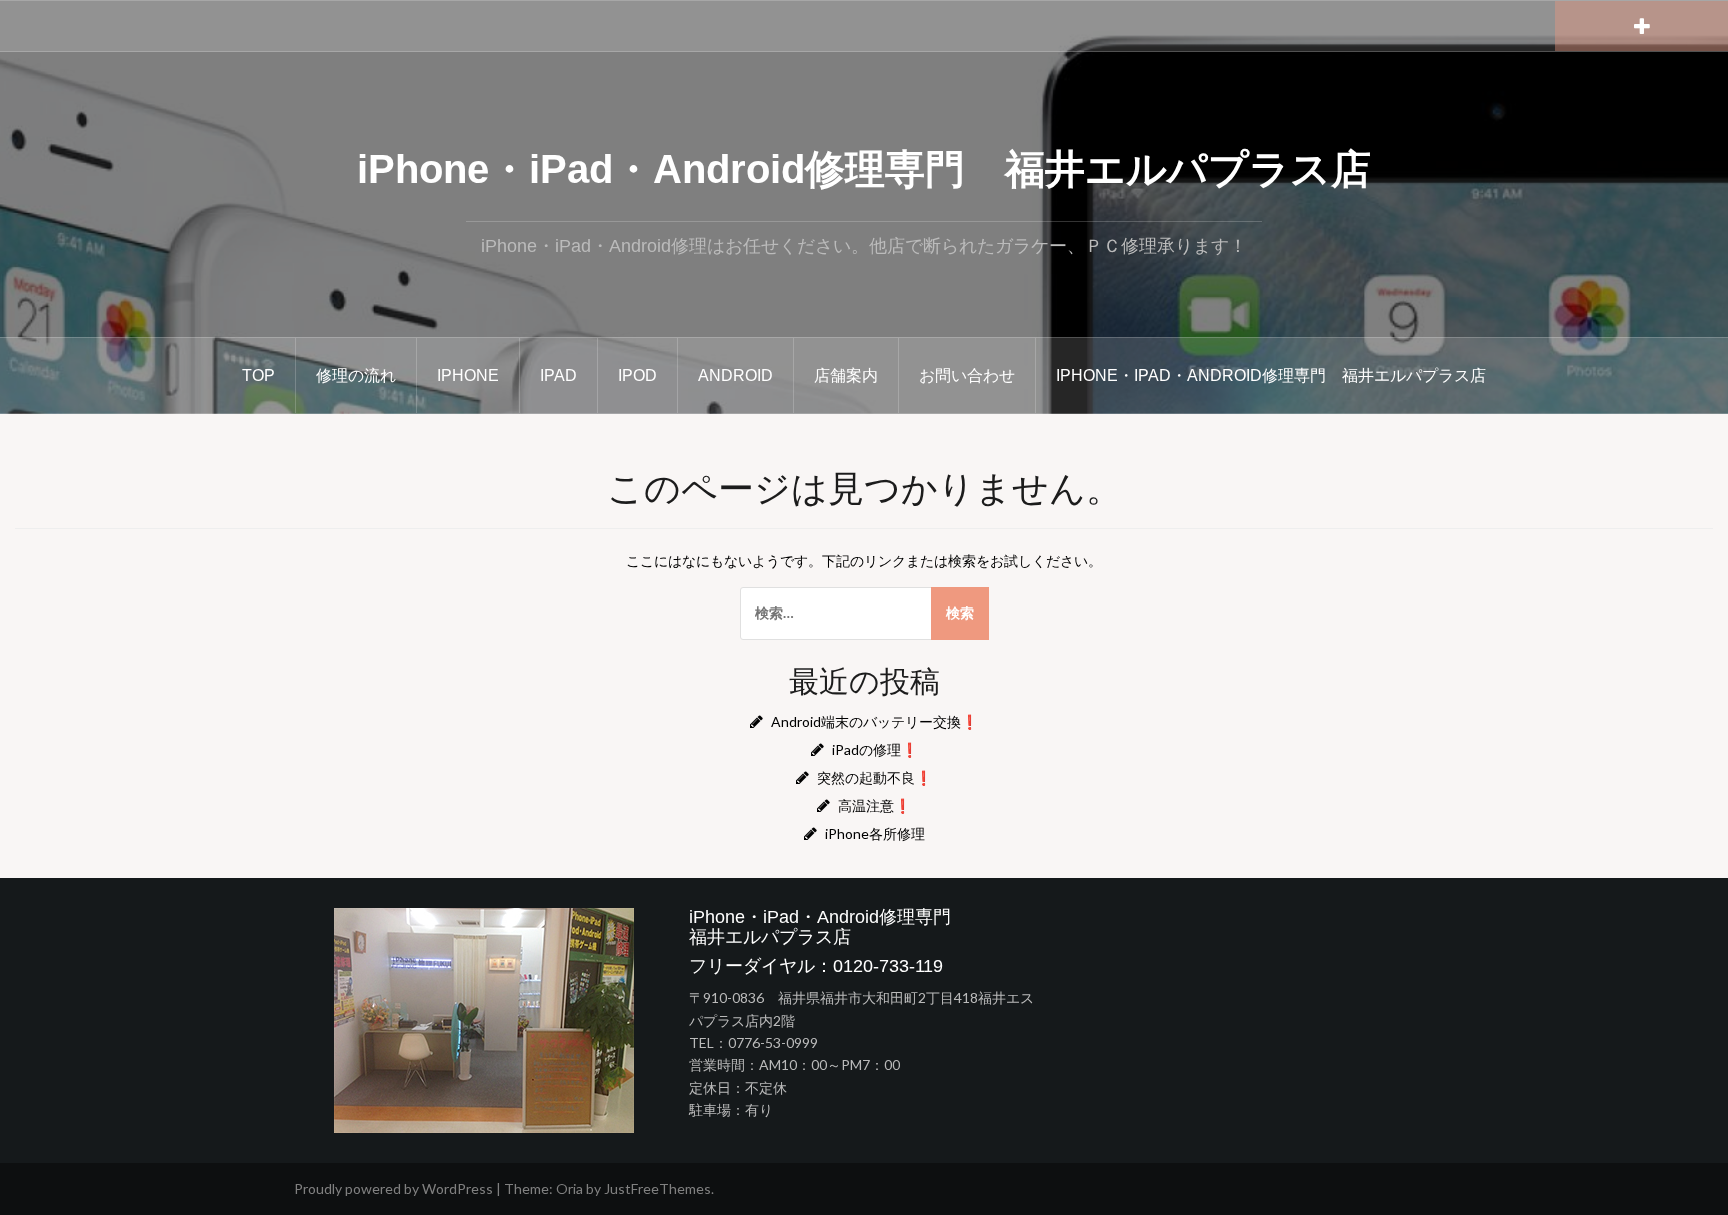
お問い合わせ (967, 375)
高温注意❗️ (874, 805)
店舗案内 (846, 375)
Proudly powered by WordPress (393, 1188)
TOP (258, 375)
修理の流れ (356, 375)
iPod (637, 375)
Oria (569, 1188)
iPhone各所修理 (875, 833)
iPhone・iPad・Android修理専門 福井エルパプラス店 (864, 169)
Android (735, 375)
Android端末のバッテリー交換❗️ (874, 721)
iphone (468, 375)
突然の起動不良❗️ (874, 777)
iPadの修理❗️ (875, 749)
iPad (558, 375)
